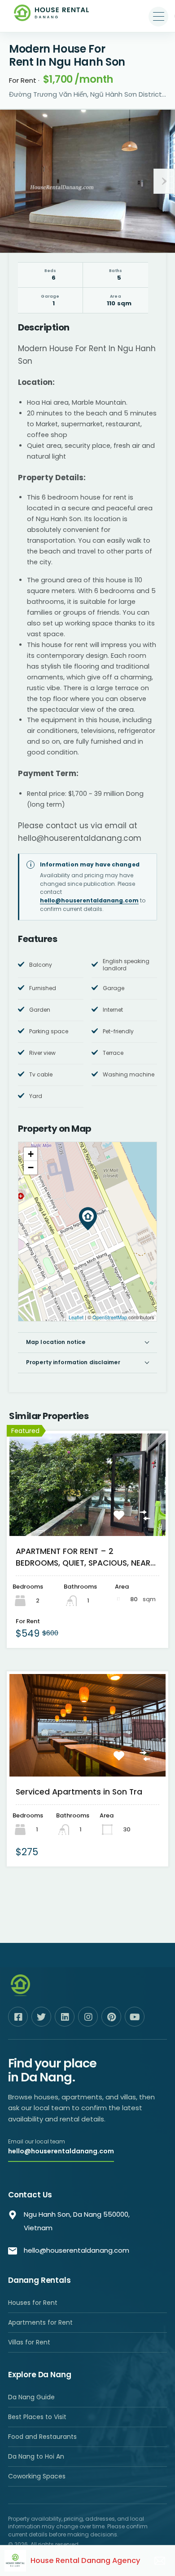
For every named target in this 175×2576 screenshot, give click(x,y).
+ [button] (31, 1154)
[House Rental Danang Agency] (52, 17)
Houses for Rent (33, 2303)
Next (164, 181)
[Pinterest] (111, 2017)
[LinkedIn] (65, 2017)
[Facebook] (18, 2017)
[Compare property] (149, 1520)
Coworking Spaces (37, 2476)
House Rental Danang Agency (85, 2560)
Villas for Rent (29, 2342)
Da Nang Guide (31, 2397)
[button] (158, 17)
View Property (88, 1517)
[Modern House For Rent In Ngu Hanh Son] (88, 1219)
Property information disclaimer (73, 1362)
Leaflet (76, 1317)
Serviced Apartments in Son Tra (79, 1792)
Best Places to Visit (37, 2417)
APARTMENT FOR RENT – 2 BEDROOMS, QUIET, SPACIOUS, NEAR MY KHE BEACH (83, 1558)
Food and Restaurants (42, 2437)
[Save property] (123, 1520)
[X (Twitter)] (41, 2017)
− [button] (31, 1167)
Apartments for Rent (40, 2322)
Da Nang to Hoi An (36, 2456)
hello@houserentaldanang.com (89, 900)
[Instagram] (88, 2017)
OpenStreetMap (110, 1317)
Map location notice (56, 1342)
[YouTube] (135, 2017)
